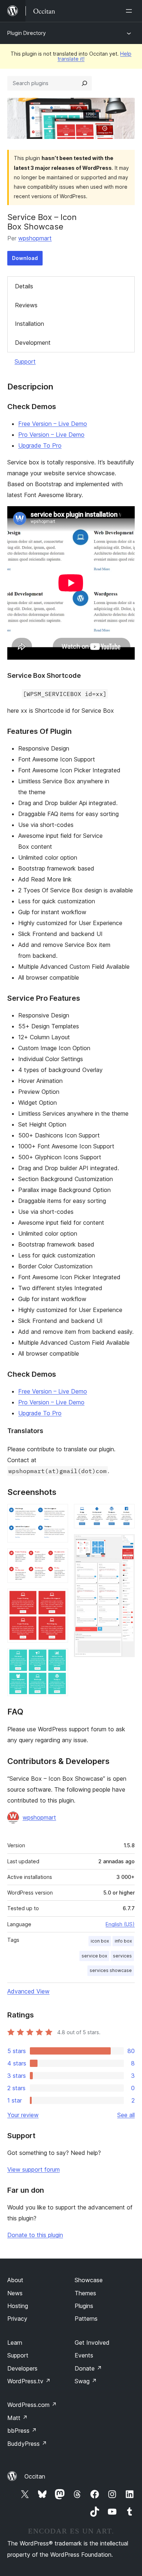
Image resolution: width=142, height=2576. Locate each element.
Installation (29, 324)
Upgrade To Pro (40, 445)
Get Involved (92, 2343)
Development (33, 343)
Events (84, 2355)
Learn (15, 2343)
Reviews (26, 305)
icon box (100, 1941)
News (15, 2293)
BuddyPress (27, 2444)
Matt (17, 2418)
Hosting (18, 2306)
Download (25, 258)
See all (126, 2115)
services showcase (111, 1970)
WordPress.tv (29, 2381)
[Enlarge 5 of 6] (125, 1514)
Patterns (86, 2319)
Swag (86, 2381)
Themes (85, 2293)
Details (24, 286)
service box (94, 1956)
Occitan (35, 2476)
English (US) (120, 1924)
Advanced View (28, 1991)
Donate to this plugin (35, 2235)
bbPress (22, 2431)
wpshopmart (35, 238)
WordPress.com (32, 2405)
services (122, 1956)
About (15, 2280)
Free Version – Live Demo (53, 424)
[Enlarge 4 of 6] (58, 1658)
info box (123, 1941)
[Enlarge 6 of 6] (125, 1544)
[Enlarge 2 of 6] (58, 1558)
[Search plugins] (84, 83)
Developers (22, 2368)
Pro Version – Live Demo (51, 435)
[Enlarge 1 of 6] (58, 1514)
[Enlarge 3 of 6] (58, 1599)
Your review (23, 2115)
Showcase (89, 2280)
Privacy (17, 2319)
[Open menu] (130, 11)
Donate (88, 2368)
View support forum (33, 2169)
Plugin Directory (27, 33)
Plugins (84, 2306)
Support (25, 361)
